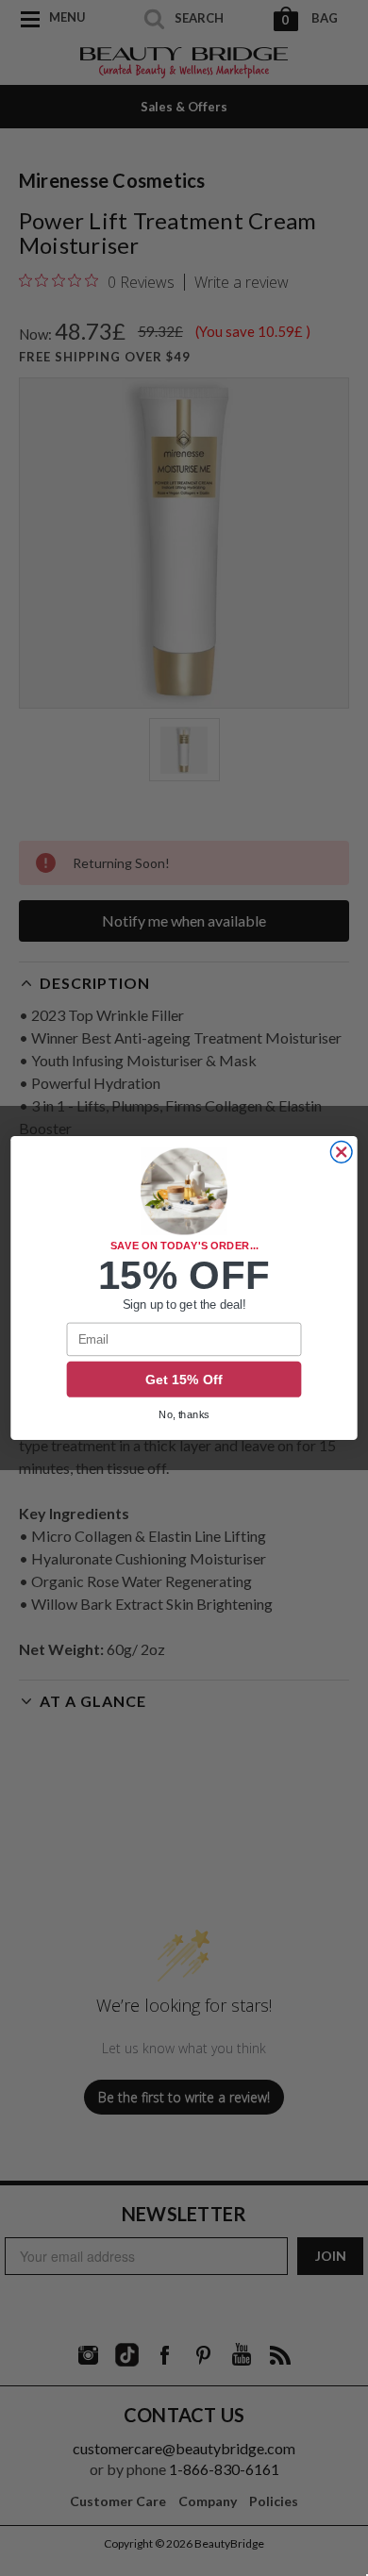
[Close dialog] (341, 1153)
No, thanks (184, 1415)
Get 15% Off (184, 1380)
